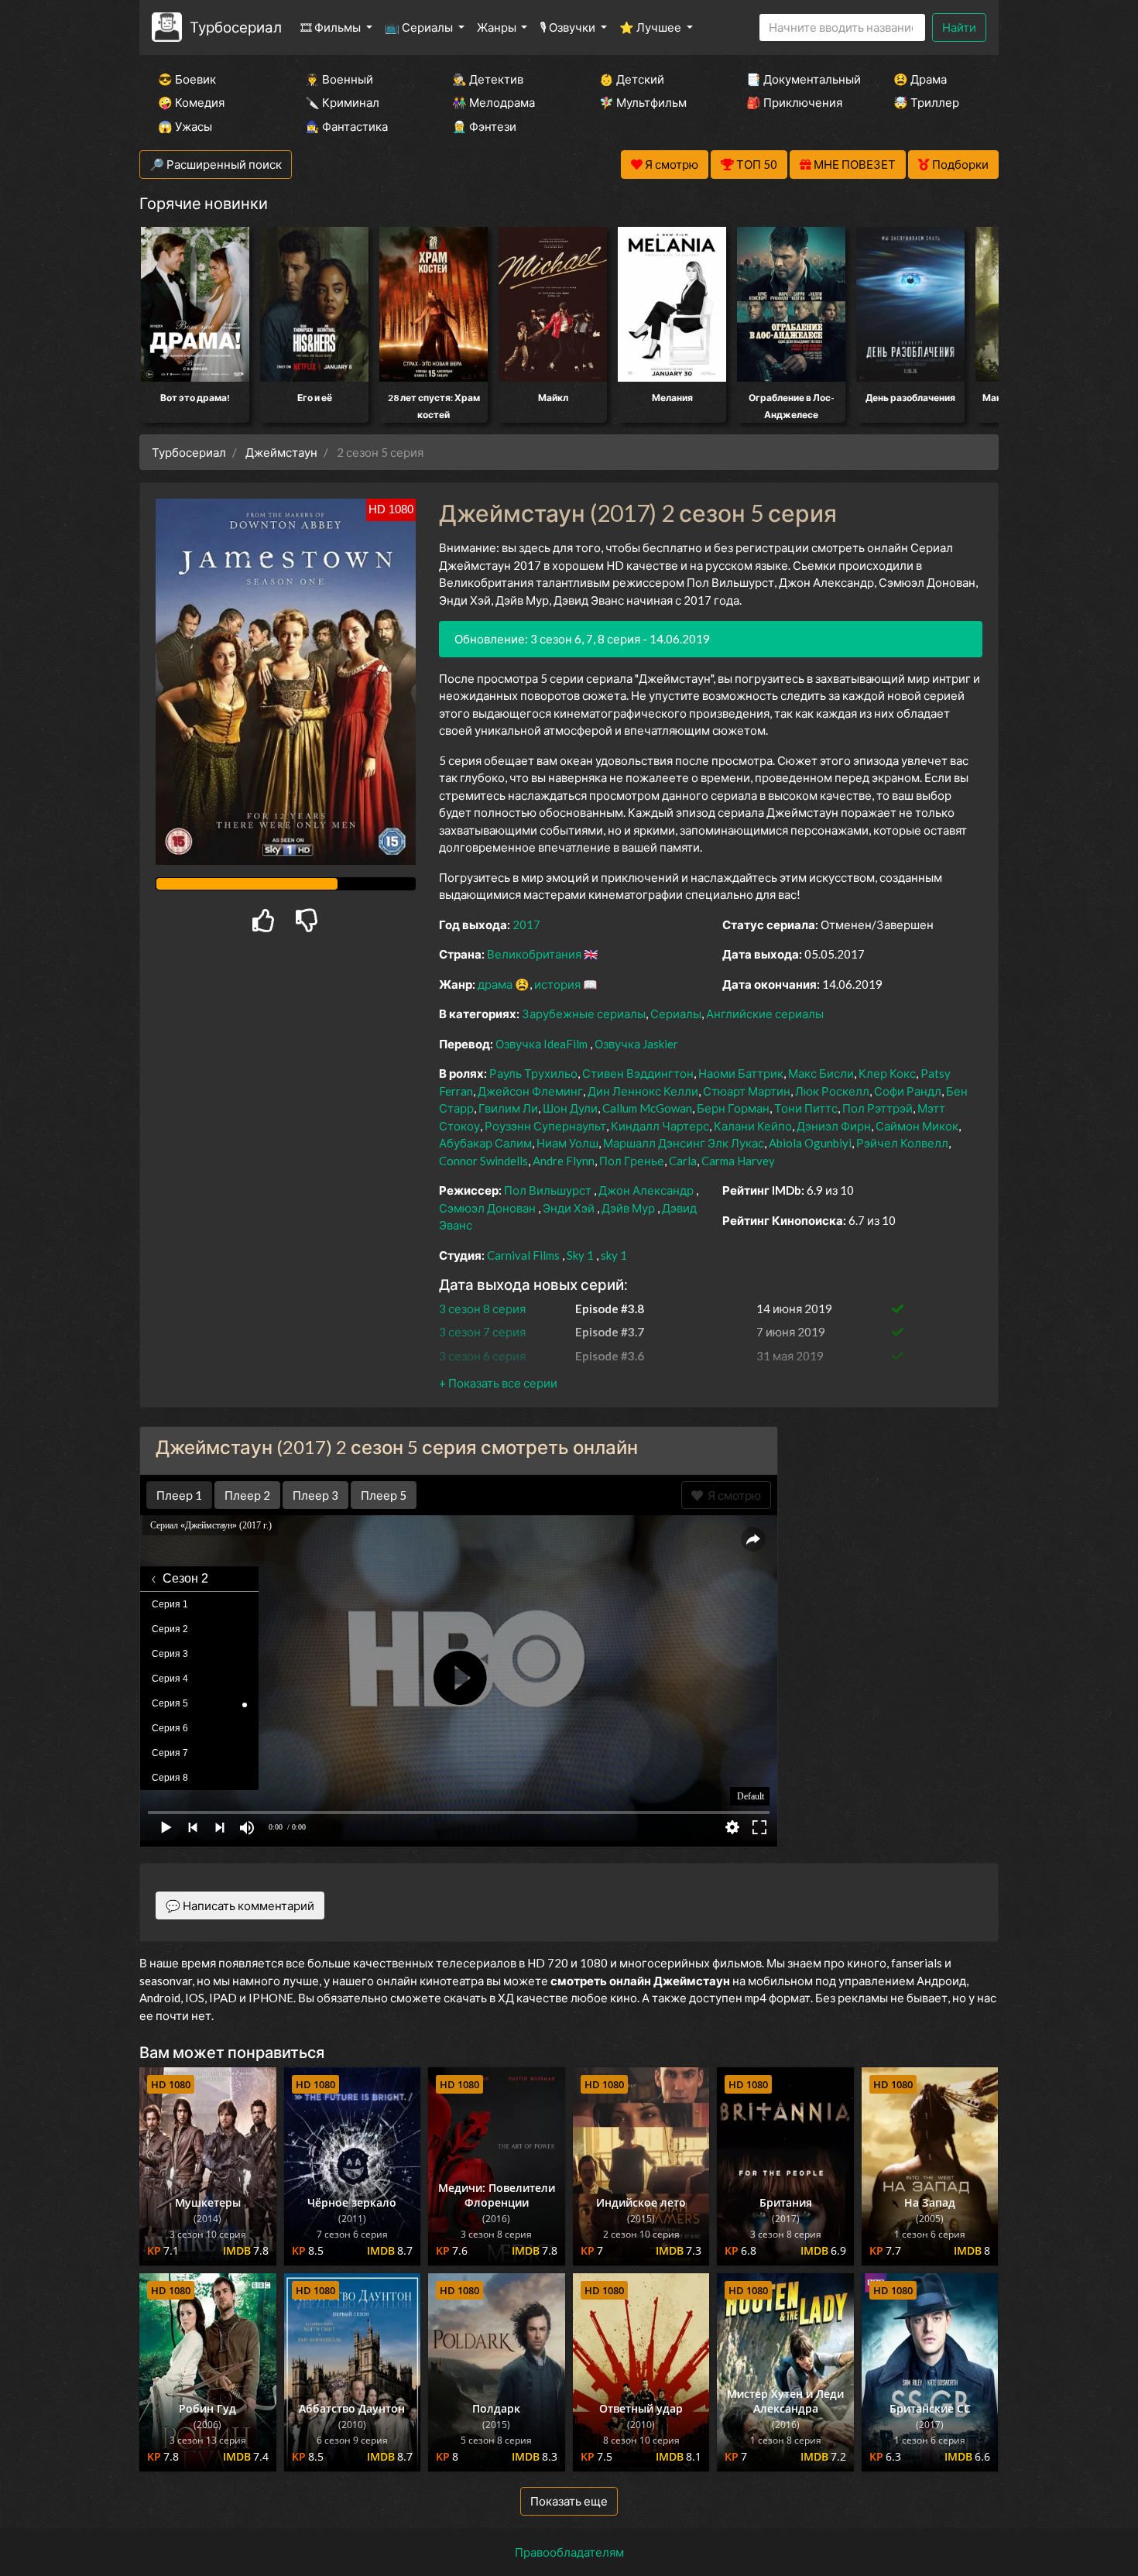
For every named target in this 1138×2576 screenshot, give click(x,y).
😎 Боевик (187, 79)
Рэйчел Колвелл (902, 1143)
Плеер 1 (179, 1495)
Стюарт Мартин (747, 1091)
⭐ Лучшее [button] (651, 27)
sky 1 (614, 1255)
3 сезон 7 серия (482, 1332)
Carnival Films (523, 1255)
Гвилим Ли (508, 1108)
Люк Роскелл (832, 1091)
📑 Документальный (799, 79)
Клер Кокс (887, 1073)
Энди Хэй (569, 1208)
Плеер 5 (384, 1495)
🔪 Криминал (342, 102)
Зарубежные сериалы (584, 1014)
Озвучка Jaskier (636, 1044)
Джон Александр (646, 1190)
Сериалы (676, 1014)
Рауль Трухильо (533, 1073)
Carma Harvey (738, 1161)
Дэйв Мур (628, 1208)
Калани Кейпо (753, 1126)
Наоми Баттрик (741, 1073)
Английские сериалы (765, 1014)
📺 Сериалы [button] (420, 27)
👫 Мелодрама (494, 102)
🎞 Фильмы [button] (332, 27)
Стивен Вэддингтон (638, 1073)
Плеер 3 (315, 1495)
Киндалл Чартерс (660, 1126)
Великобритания (534, 954)
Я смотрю (732, 1495)
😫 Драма (920, 79)
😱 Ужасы (185, 126)
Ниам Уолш (567, 1143)
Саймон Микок (917, 1126)
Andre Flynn (564, 1161)
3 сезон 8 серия (482, 1309)
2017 (526, 924)
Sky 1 (580, 1255)
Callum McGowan (647, 1108)
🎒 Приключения (794, 102)
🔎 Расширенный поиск (216, 164)
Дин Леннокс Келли (643, 1091)
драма (495, 984)
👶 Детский (632, 79)
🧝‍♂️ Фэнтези (484, 126)
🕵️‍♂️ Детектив (488, 79)
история (557, 984)
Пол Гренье (632, 1161)
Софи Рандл (908, 1091)
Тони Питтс (806, 1108)
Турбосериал (236, 27)
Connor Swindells (483, 1161)
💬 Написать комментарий (240, 1905)
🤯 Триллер (926, 102)
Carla (683, 1161)
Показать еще (569, 2501)
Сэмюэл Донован (487, 1208)
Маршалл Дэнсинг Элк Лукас (684, 1143)
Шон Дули (570, 1108)
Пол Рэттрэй (877, 1108)
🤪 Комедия (191, 102)
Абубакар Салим (485, 1143)
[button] (498, 1383)
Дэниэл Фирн (834, 1126)
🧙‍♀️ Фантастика (346, 126)
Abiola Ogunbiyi (810, 1143)
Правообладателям (569, 2552)
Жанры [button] (498, 27)
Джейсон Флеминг (530, 1091)
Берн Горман (733, 1108)
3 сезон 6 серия (482, 1356)
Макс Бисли (821, 1073)
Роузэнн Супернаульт (545, 1126)
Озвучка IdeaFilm (543, 1044)
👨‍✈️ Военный (339, 79)
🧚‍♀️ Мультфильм (643, 102)
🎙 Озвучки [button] (569, 27)
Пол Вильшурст (548, 1190)
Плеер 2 (247, 1495)
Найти (959, 27)
